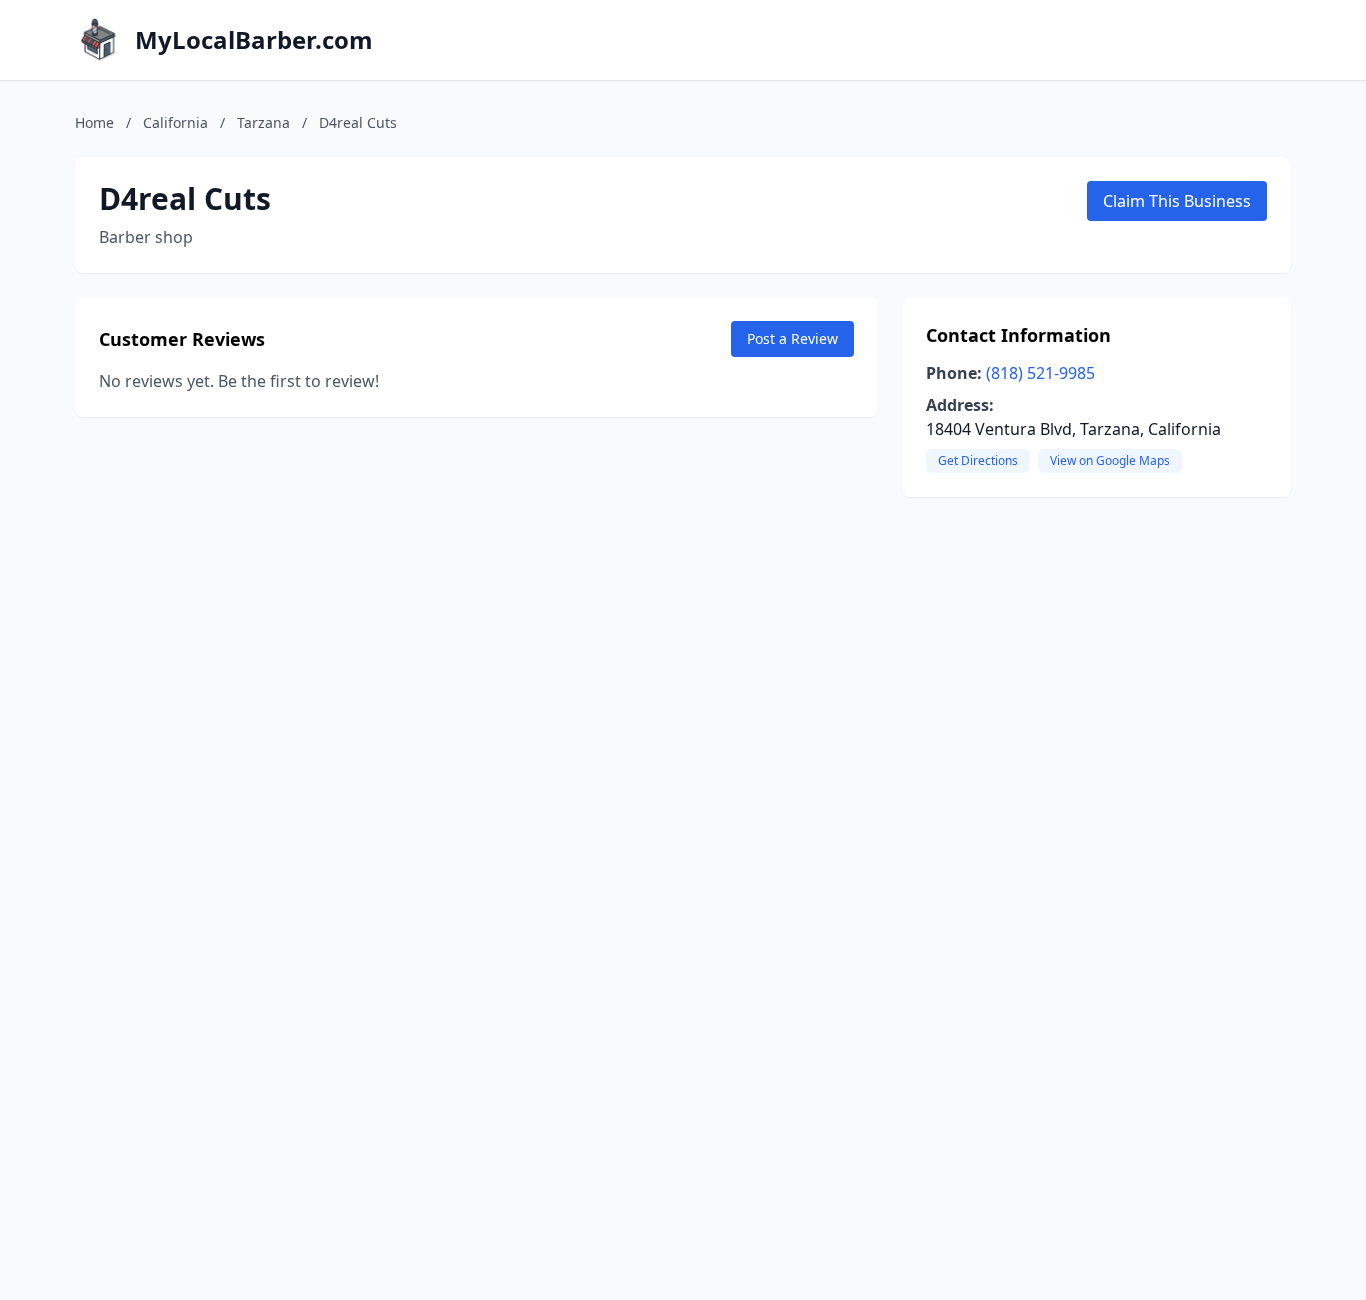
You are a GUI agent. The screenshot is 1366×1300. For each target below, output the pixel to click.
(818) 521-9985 (1040, 373)
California (175, 122)
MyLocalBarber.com (254, 40)
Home (94, 122)
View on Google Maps (1110, 460)
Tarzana (263, 122)
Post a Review (792, 338)
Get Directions (978, 460)
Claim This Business (1177, 201)
